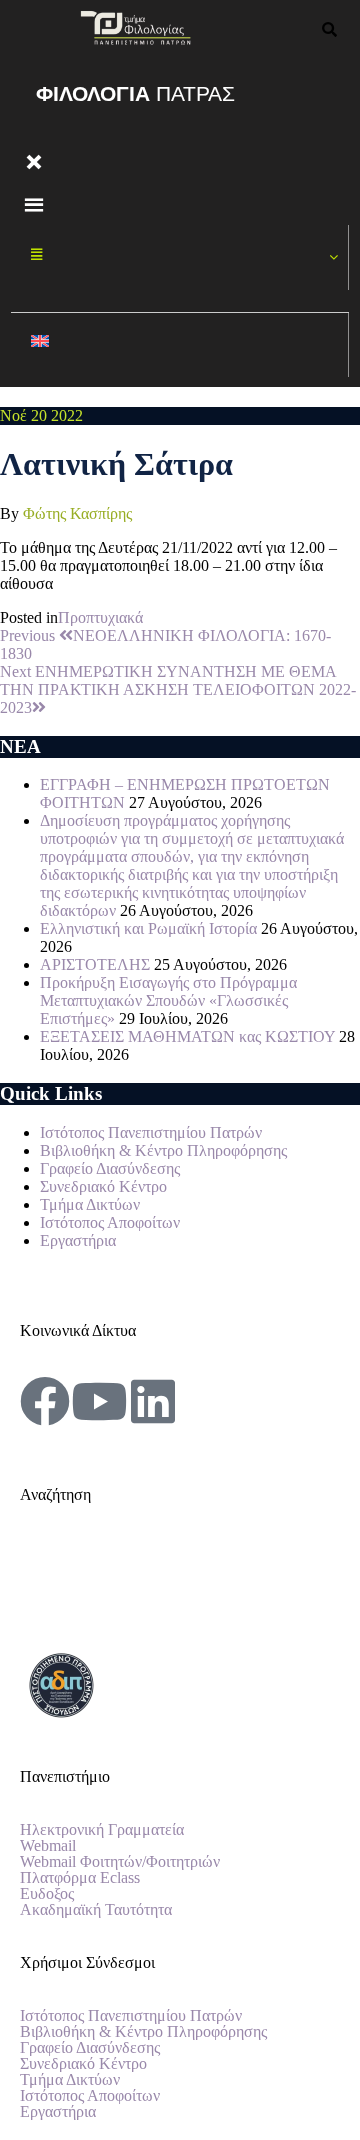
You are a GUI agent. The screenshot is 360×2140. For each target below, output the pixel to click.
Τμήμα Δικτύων (90, 1204)
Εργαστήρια (78, 1240)
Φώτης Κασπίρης (77, 513)
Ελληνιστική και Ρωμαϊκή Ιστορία (148, 928)
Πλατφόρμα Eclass (80, 1878)
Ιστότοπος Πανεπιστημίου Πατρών (151, 1132)
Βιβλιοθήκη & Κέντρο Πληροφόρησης (163, 1150)
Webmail (48, 1846)
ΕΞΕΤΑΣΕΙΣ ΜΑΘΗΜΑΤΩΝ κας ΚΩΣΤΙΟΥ (187, 1036)
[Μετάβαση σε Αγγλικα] (180, 345)
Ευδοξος (47, 1894)
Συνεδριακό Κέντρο (103, 1186)
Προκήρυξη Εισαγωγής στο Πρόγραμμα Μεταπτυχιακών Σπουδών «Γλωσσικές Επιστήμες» (168, 1000)
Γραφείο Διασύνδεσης (110, 1168)
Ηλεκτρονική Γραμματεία (102, 1830)
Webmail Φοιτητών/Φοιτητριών (120, 1862)
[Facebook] (45, 1401)
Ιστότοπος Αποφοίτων (110, 1222)
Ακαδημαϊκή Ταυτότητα (96, 1910)
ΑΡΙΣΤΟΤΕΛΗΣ (95, 964)
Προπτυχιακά (100, 617)
